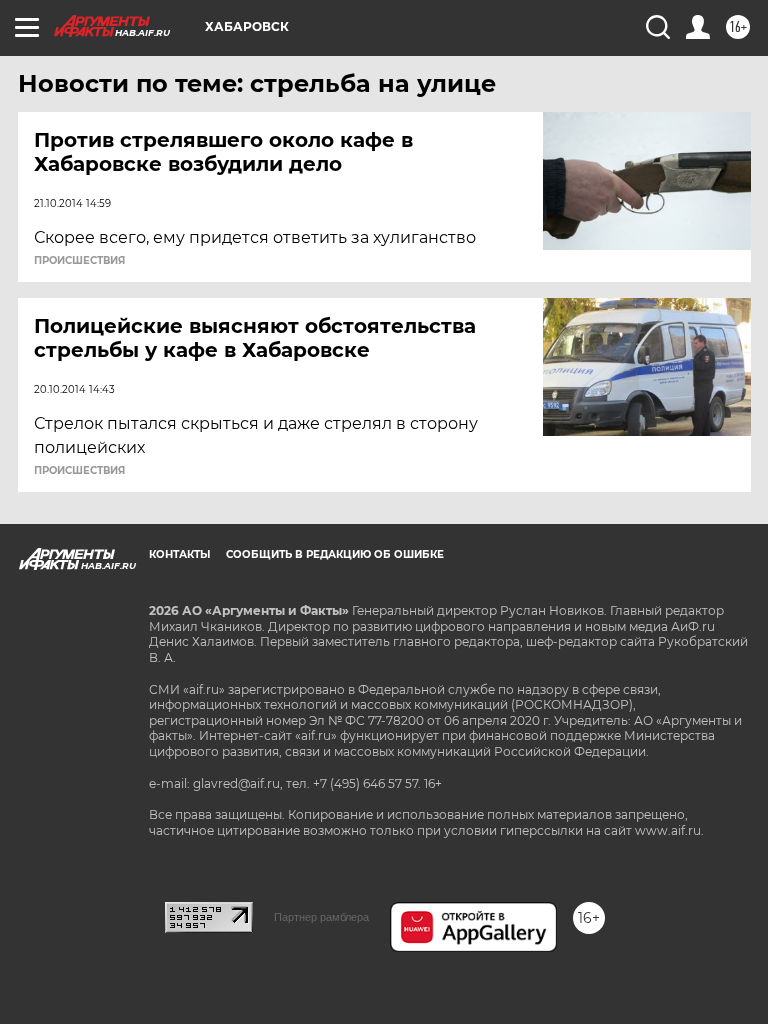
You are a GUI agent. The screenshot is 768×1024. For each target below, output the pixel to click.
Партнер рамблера (321, 917)
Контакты (179, 554)
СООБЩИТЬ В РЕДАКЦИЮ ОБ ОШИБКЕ (335, 554)
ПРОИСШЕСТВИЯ (79, 261)
